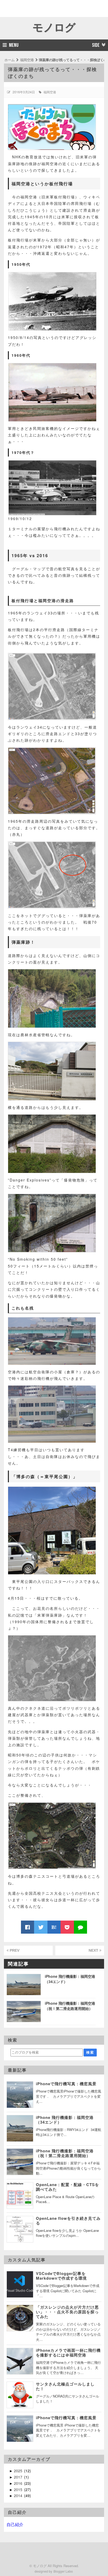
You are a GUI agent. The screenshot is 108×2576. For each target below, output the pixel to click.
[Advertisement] (31, 8)
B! (54, 1927)
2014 (19, 2496)
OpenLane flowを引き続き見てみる (68, 2221)
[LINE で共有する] (80, 1927)
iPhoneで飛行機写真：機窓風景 (66, 2084)
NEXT (94, 1950)
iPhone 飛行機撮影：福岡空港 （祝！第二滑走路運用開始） (67, 2153)
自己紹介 (15, 2524)
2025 (19, 2471)
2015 (19, 2489)
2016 (19, 2483)
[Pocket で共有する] (67, 1927)
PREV (14, 1950)
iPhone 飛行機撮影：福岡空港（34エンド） (65, 2120)
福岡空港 (50, 92)
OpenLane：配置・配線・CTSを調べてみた (67, 2187)
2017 (19, 2477)
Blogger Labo (63, 2571)
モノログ (54, 27)
